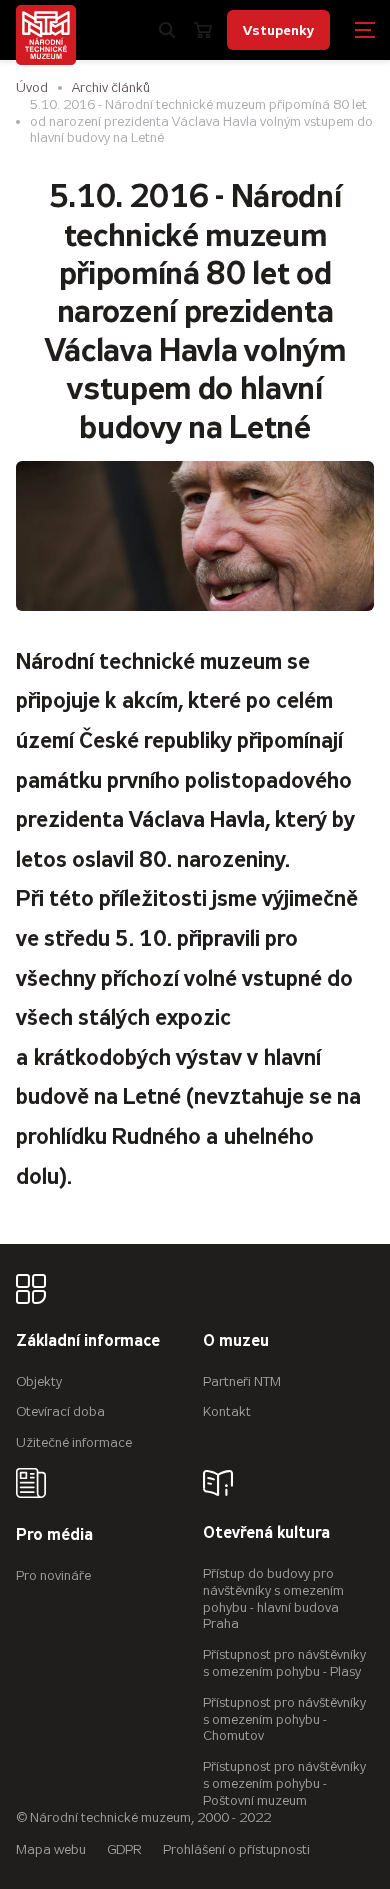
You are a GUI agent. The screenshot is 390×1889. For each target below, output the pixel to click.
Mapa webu (51, 1849)
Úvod (32, 87)
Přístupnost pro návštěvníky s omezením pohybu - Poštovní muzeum (284, 1783)
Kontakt (227, 1411)
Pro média (54, 1535)
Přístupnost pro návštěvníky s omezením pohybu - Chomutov (284, 1719)
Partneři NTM (242, 1381)
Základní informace (88, 1341)
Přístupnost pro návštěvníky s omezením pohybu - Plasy (284, 1663)
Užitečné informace (74, 1442)
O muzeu (236, 1341)
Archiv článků (111, 87)
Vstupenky (278, 30)
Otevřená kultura (266, 1533)
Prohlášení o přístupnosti (236, 1849)
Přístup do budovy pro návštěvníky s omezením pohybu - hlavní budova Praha (273, 1598)
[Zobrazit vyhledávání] (167, 30)
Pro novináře (53, 1575)
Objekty (39, 1381)
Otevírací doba (60, 1411)
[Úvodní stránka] (46, 35)
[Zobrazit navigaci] (365, 30)
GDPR (124, 1849)
